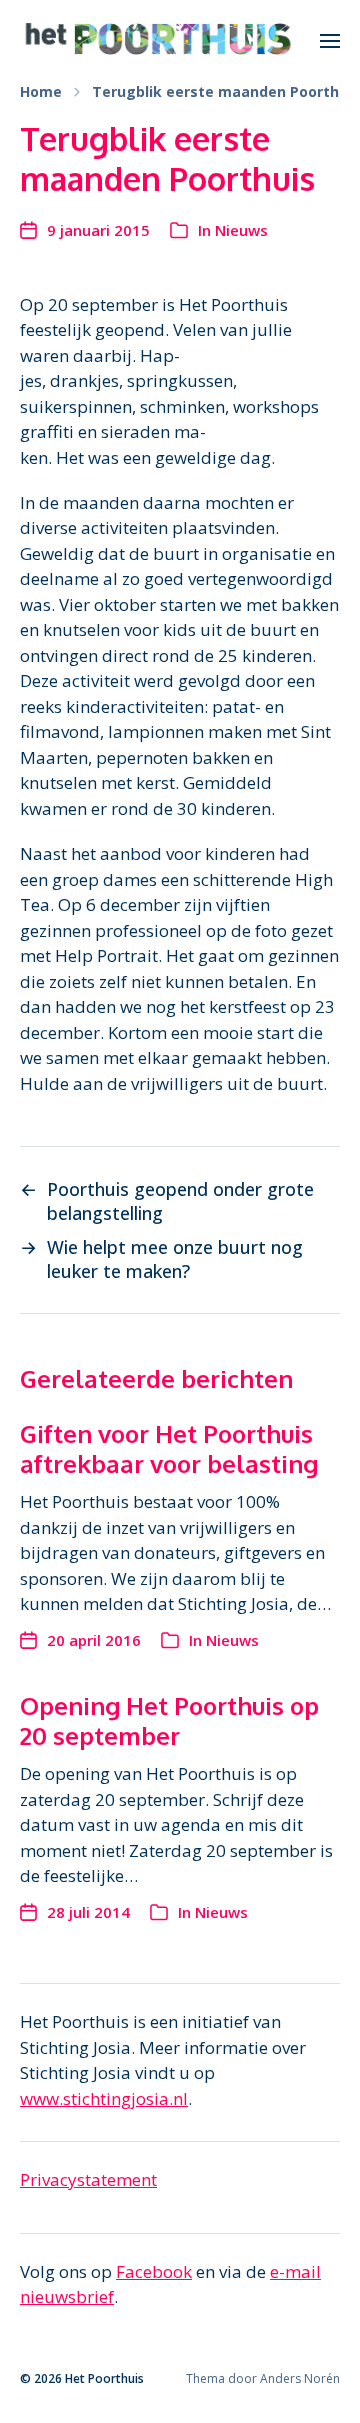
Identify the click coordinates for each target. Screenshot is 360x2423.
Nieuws (241, 230)
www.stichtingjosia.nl (104, 2098)
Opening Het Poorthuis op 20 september (169, 1720)
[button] (330, 40)
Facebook (154, 2271)
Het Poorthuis (104, 2378)
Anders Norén (300, 2378)
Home (41, 92)
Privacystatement (88, 2179)
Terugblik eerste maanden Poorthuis (226, 92)
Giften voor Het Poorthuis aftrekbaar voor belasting (169, 1448)
